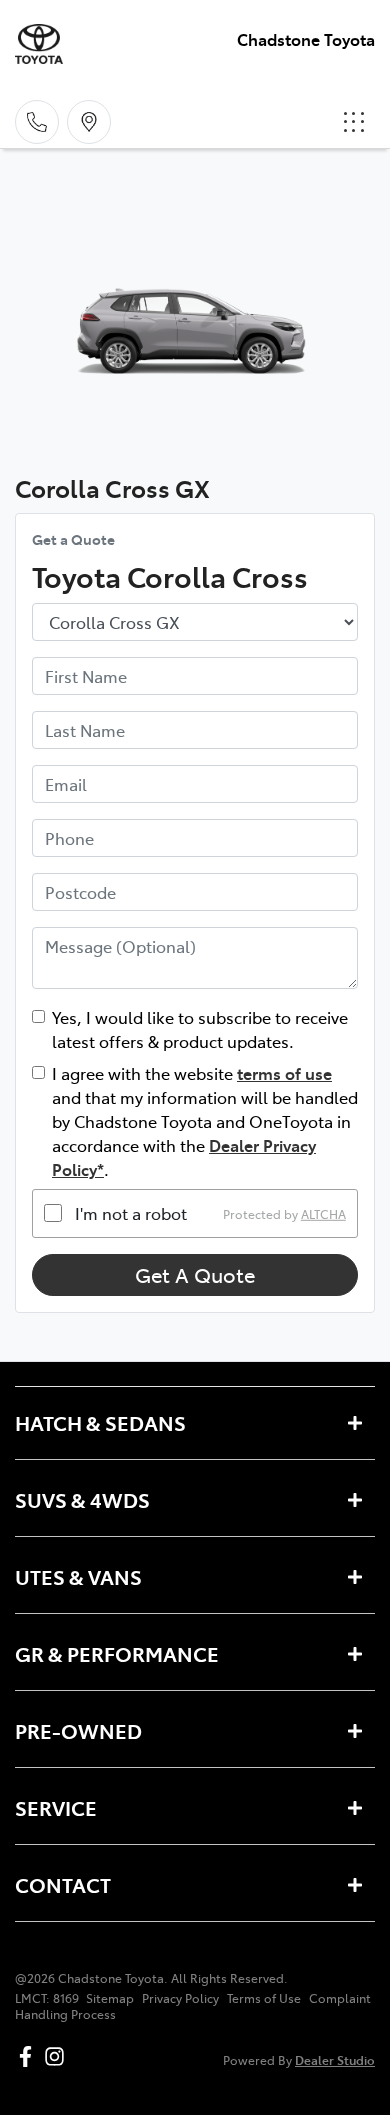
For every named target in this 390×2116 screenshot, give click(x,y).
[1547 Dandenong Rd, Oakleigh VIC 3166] (89, 122)
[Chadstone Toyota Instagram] (58, 2056)
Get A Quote (195, 1274)
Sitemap (110, 1998)
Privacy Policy (180, 1998)
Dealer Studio (335, 2059)
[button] (354, 122)
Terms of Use (264, 1998)
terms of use (284, 1073)
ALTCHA (323, 1213)
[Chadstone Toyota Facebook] (29, 2056)
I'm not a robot (131, 1213)
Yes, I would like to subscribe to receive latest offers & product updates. (200, 1029)
